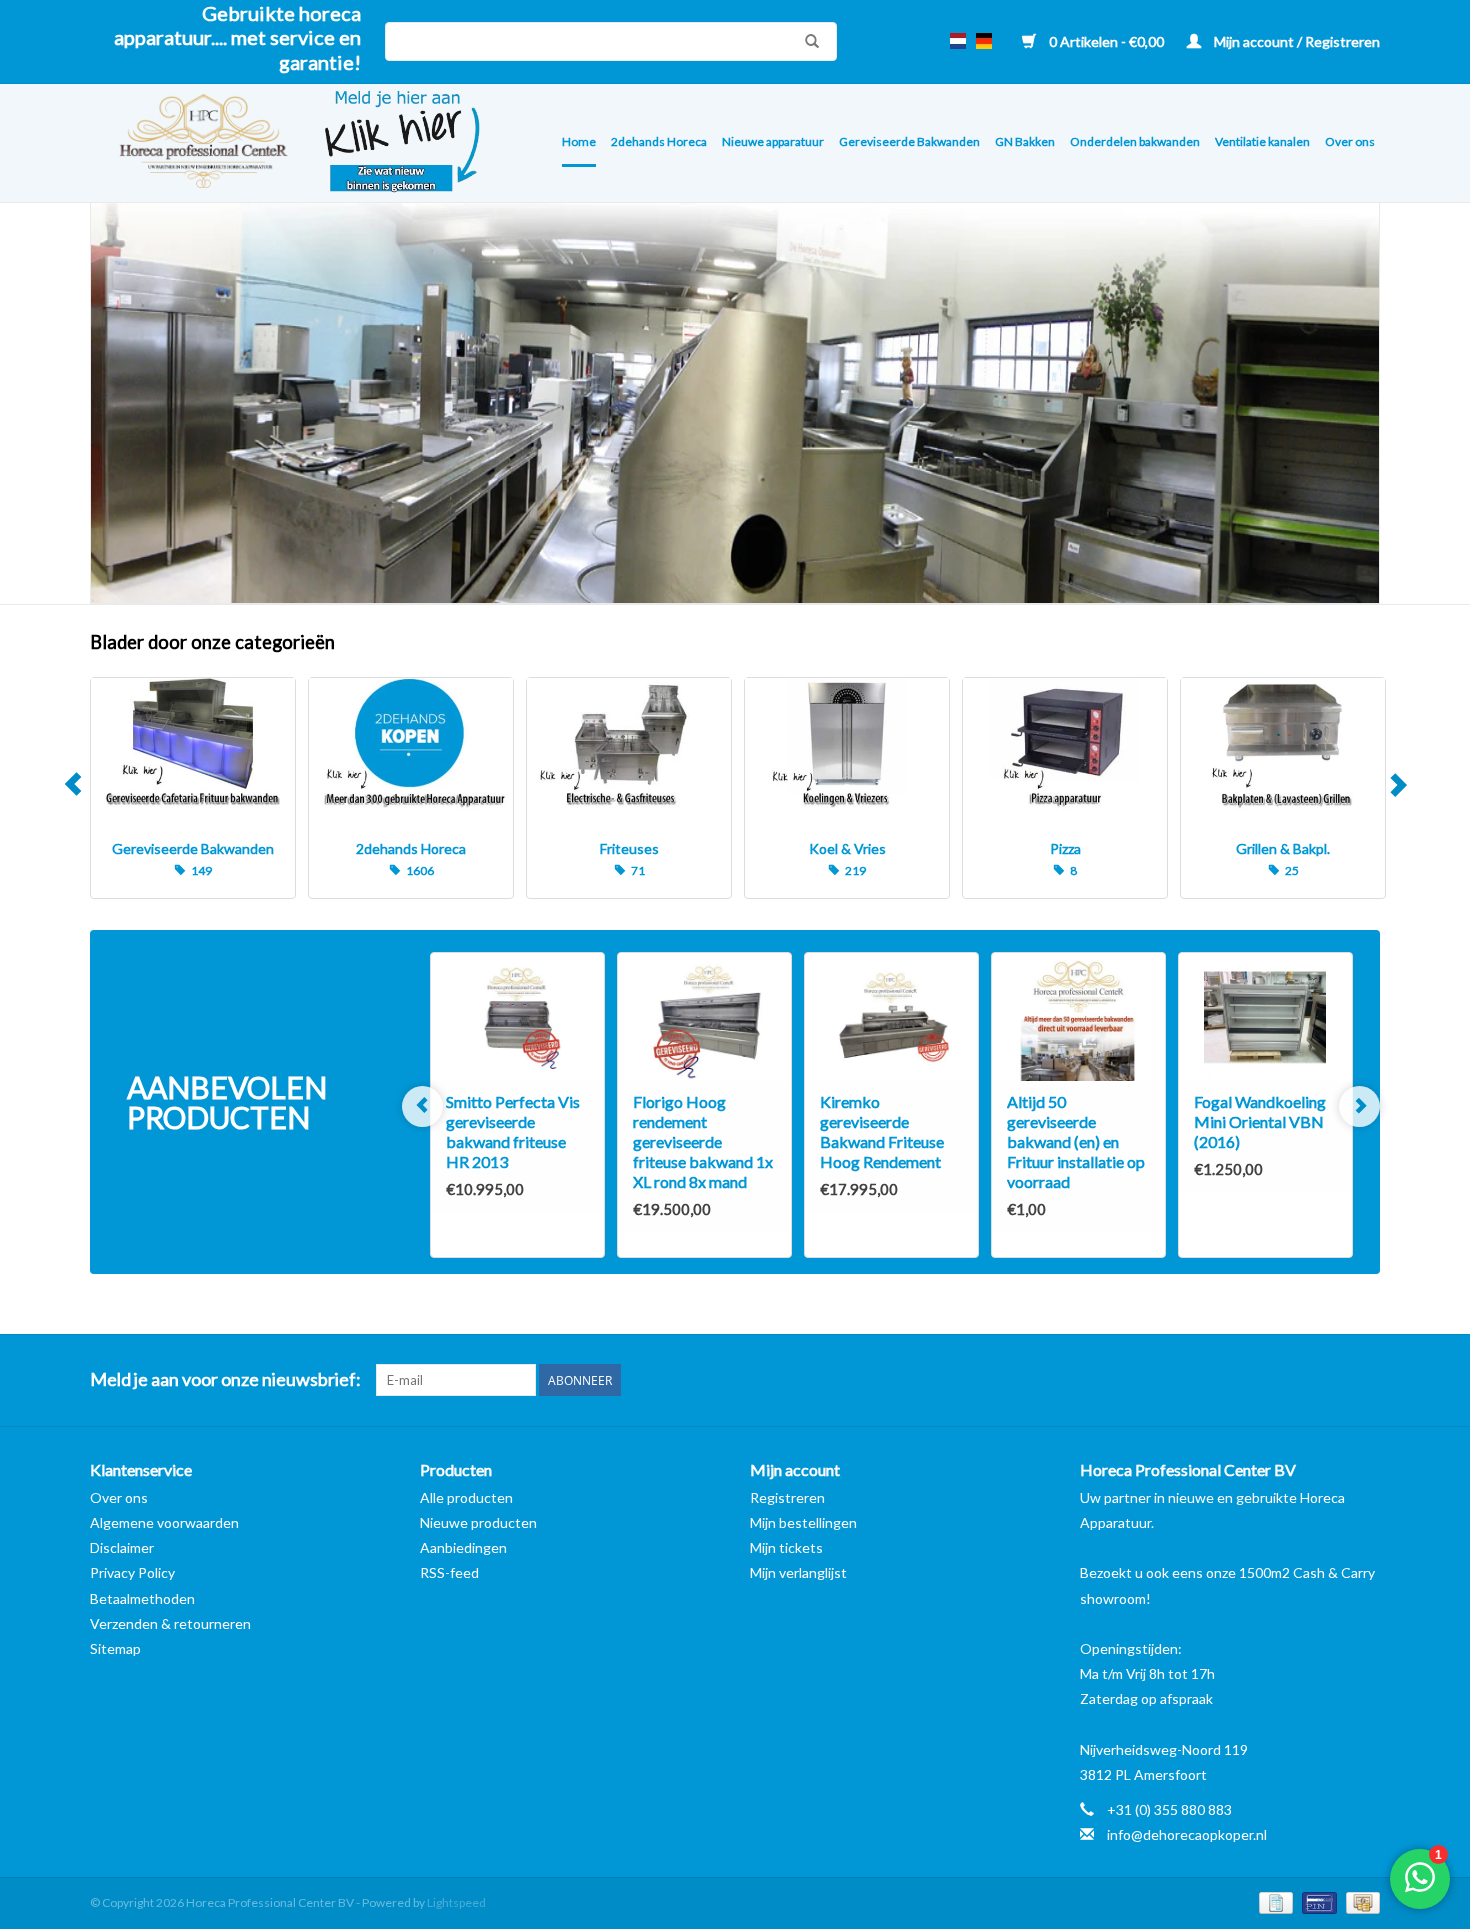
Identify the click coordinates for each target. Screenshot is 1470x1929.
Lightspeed (456, 1902)
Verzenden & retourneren (170, 1623)
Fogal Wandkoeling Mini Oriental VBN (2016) (1260, 1121)
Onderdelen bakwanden (1135, 141)
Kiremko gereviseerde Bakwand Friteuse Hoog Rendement (882, 1131)
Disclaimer (122, 1547)
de (984, 41)
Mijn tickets (786, 1547)
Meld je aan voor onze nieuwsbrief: (225, 1379)
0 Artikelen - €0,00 (1106, 41)
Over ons (1350, 141)
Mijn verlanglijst (798, 1572)
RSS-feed (449, 1572)
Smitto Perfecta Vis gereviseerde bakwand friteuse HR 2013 (513, 1131)
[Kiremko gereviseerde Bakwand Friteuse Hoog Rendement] (891, 1017)
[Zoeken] (807, 41)
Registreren (787, 1497)
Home (579, 141)
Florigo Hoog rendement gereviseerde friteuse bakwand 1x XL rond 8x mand (703, 1141)
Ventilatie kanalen (1262, 141)
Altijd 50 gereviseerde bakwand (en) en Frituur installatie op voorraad (1076, 1141)
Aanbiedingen (463, 1547)
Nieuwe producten (478, 1522)
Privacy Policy (132, 1572)
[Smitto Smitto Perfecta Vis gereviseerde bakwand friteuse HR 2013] (517, 1017)
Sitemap (115, 1648)
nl (958, 41)
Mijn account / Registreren (1295, 41)
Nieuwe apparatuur (773, 141)
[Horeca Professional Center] (190, 143)
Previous (73, 788)
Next (1397, 788)
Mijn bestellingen (803, 1522)
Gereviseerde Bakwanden (909, 141)
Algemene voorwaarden (164, 1522)
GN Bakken (1025, 141)
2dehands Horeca (659, 141)
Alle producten (466, 1497)
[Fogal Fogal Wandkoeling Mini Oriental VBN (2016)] (1265, 1017)
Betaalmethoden (142, 1598)
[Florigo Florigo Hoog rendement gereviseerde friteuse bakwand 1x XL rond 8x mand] (704, 1017)
